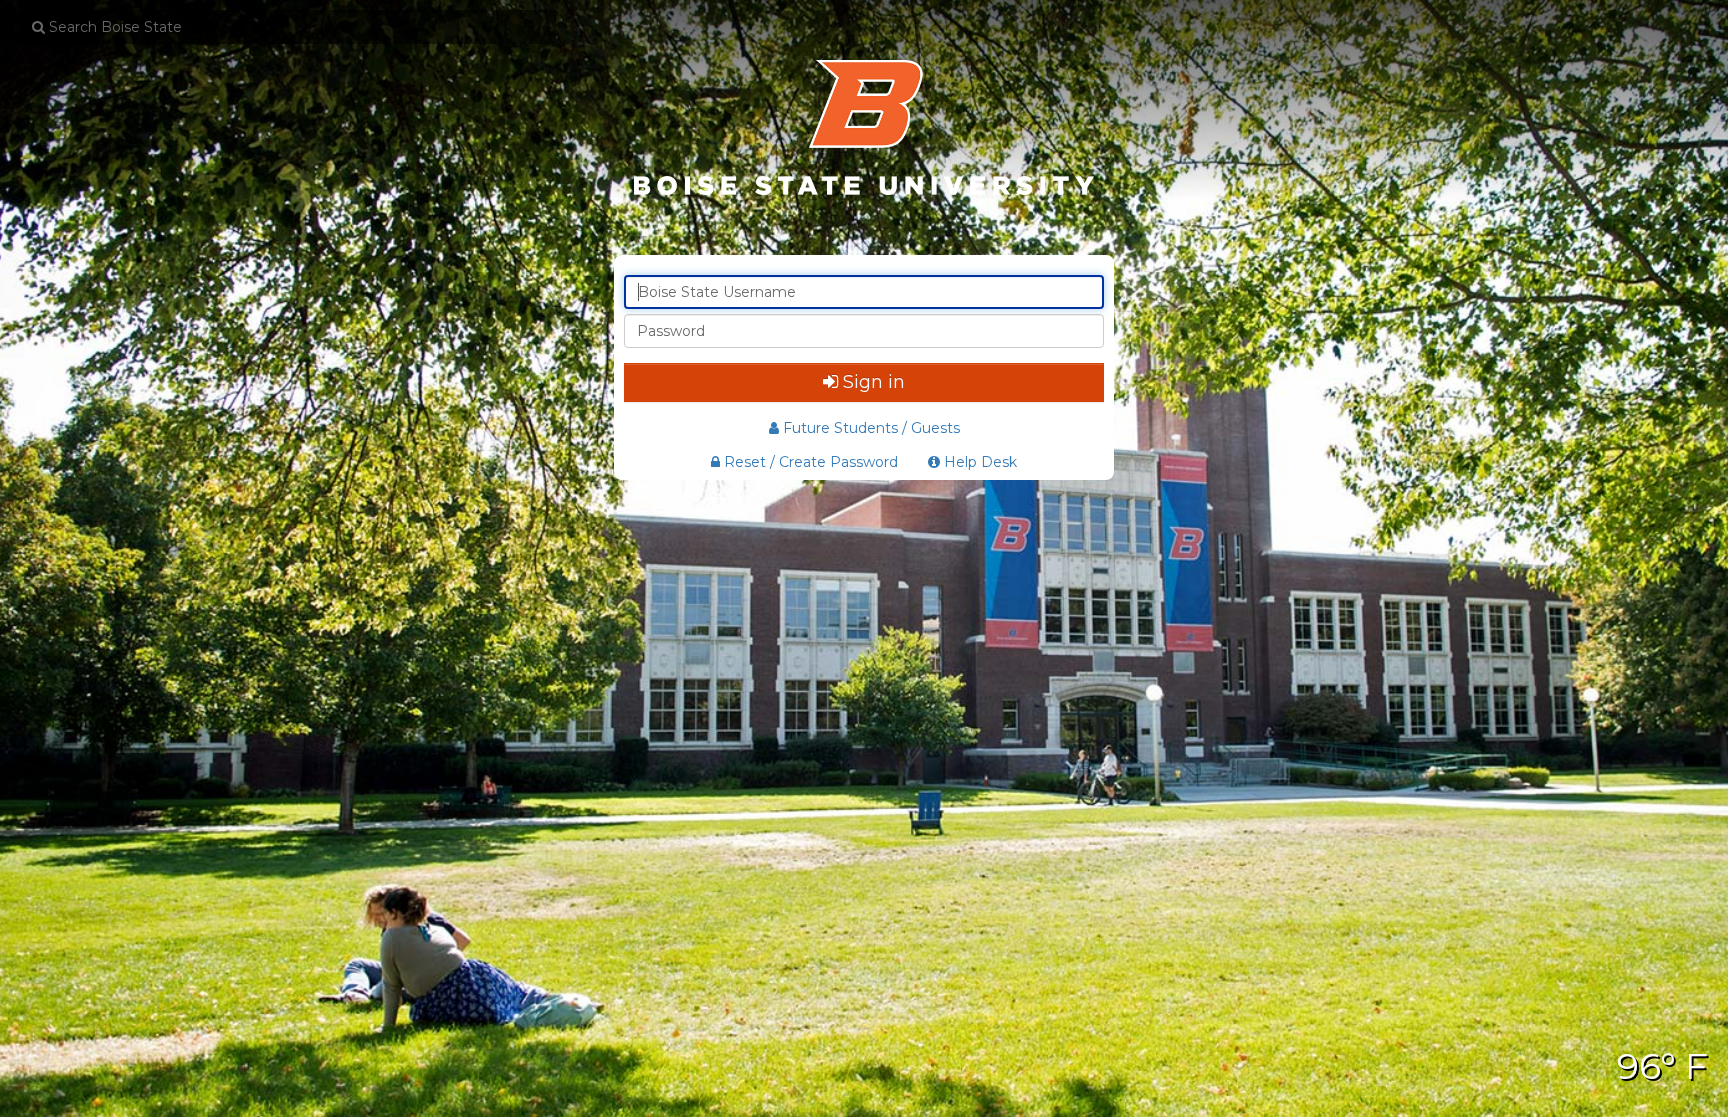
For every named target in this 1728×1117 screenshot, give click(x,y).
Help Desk (978, 462)
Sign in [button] (874, 382)
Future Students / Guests (871, 428)
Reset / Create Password (809, 462)
